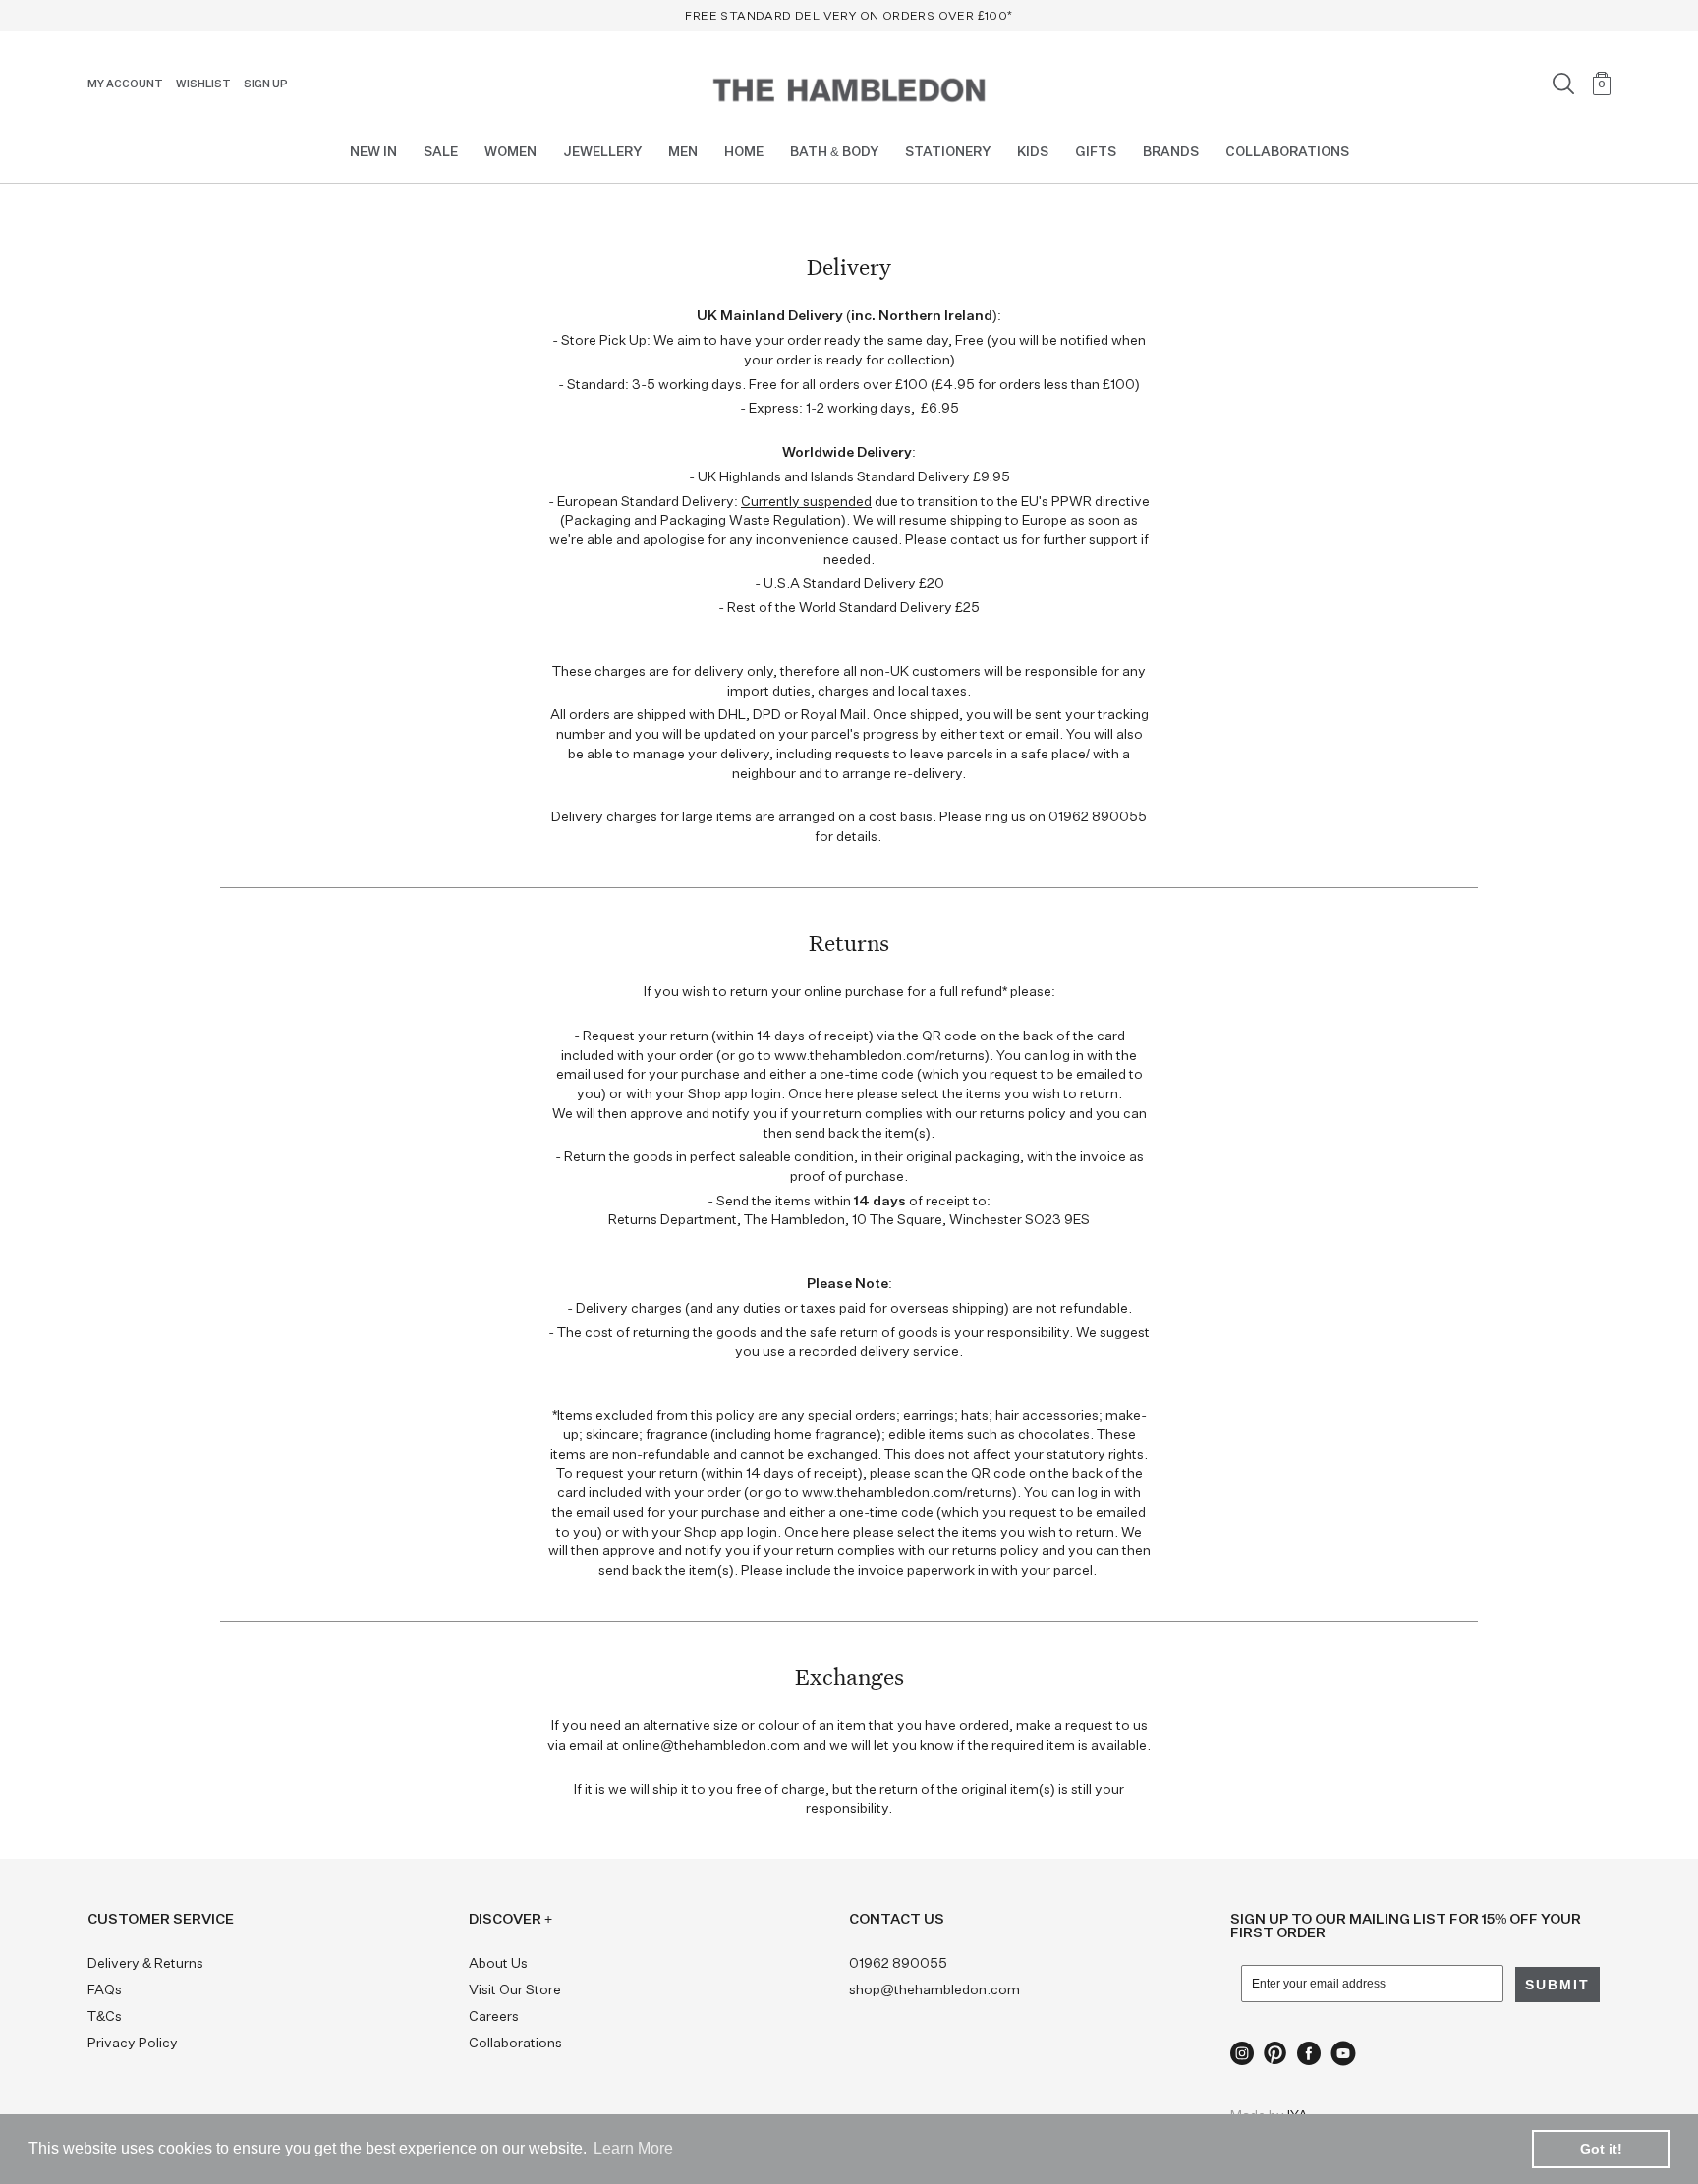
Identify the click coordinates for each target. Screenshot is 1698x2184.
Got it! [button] (1601, 2149)
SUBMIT (956, 1166)
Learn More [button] (633, 2148)
